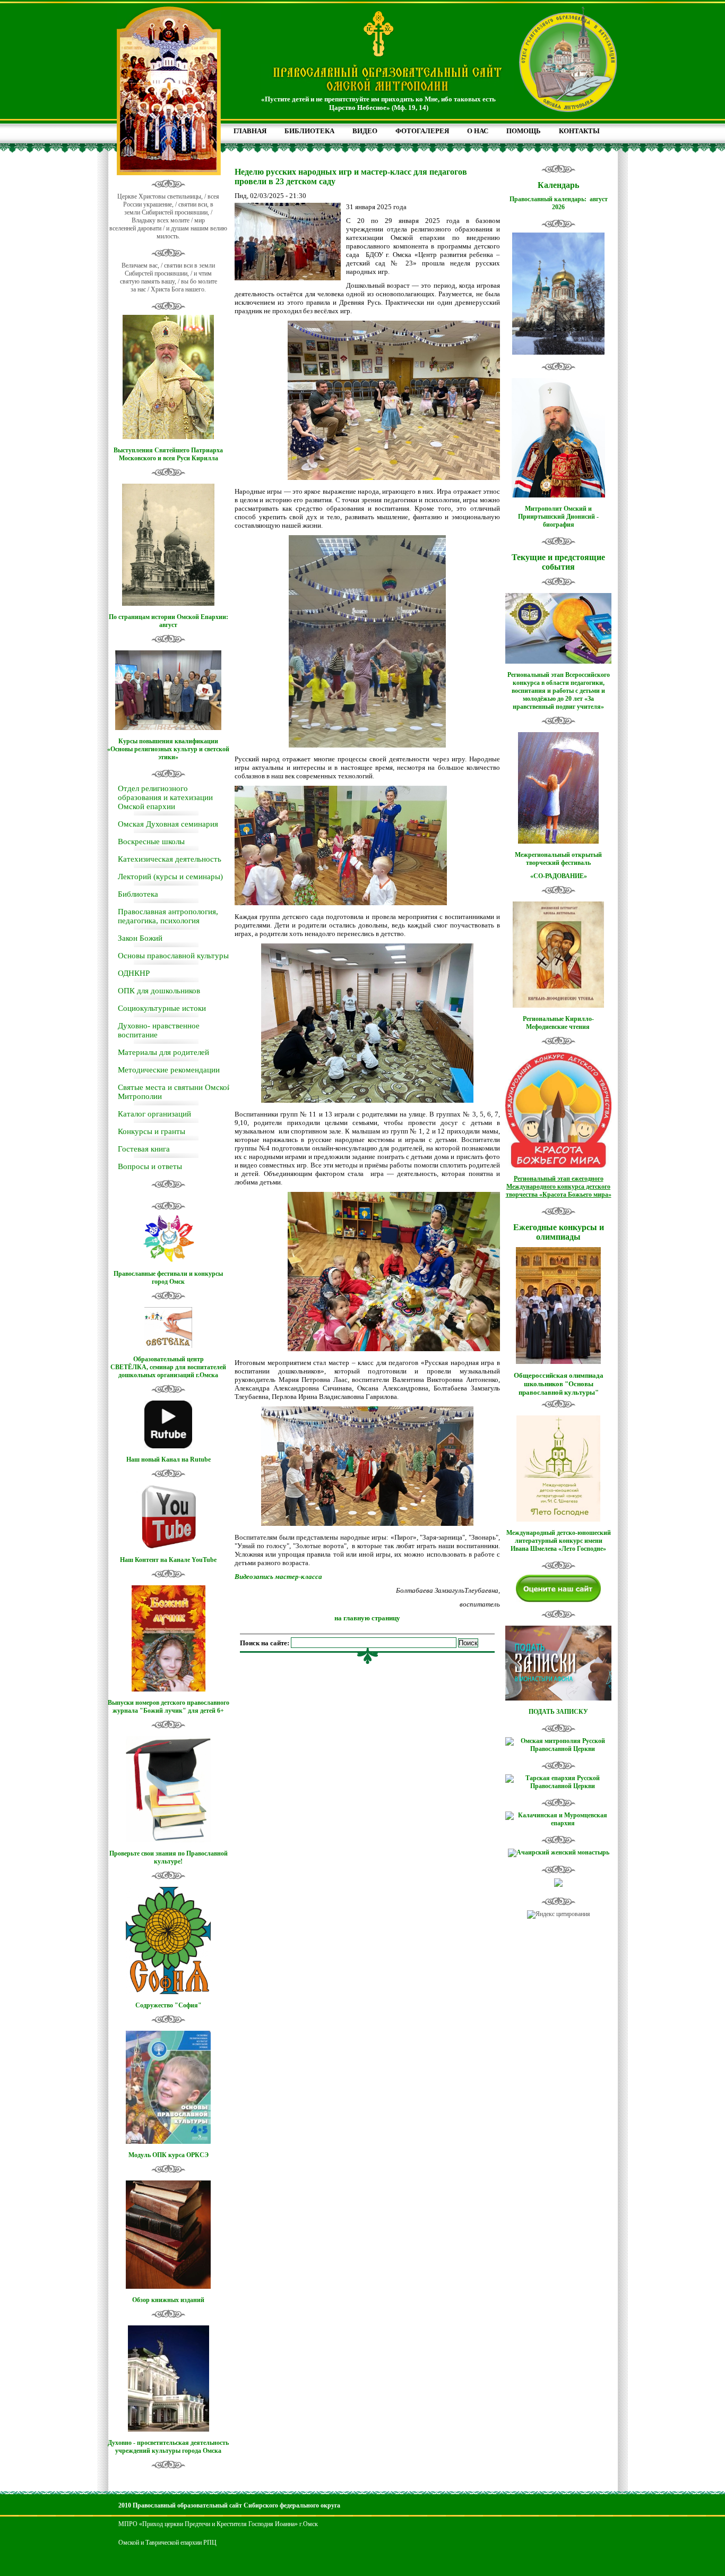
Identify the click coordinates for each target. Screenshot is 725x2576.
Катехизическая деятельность (170, 859)
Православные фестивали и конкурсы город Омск (168, 1278)
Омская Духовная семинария (168, 824)
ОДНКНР (134, 973)
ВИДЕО (365, 131)
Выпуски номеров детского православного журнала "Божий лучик (169, 1707)
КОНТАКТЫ (579, 131)
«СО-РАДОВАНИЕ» (559, 876)
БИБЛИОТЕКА (309, 131)
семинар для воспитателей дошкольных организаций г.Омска (172, 1371)
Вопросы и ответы (150, 1166)
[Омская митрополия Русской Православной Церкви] (558, 1749)
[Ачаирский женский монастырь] (559, 1852)
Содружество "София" (169, 2005)
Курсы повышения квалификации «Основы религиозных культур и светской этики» (168, 749)
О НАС (478, 131)
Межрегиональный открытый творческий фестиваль (558, 859)
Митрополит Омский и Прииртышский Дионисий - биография (558, 517)
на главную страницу (367, 1618)
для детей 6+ (206, 1711)
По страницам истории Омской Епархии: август (169, 621)
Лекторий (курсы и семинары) (170, 877)
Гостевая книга (144, 1149)
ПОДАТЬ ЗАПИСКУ (558, 1712)
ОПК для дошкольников (159, 991)
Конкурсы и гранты (152, 1131)
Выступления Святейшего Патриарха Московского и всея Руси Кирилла (168, 454)
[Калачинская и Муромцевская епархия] (558, 1823)
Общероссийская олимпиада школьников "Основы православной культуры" (559, 1384)
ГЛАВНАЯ (250, 131)
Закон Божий (140, 938)
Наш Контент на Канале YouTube (168, 1560)
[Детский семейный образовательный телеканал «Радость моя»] (558, 1885)
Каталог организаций (154, 1114)
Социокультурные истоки (162, 1008)
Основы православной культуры (173, 956)
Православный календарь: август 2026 (559, 203)
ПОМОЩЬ (524, 131)
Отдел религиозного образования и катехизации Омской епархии (165, 797)
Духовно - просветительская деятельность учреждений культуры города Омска (168, 2447)
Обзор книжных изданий (168, 2300)
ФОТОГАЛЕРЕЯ (422, 131)
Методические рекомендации (169, 1070)
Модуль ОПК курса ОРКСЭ (169, 2155)
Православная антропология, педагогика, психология (168, 916)
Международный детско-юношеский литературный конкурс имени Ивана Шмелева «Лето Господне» (559, 1541)
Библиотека (138, 894)
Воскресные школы (151, 842)
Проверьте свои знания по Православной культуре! (169, 1857)
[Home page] (387, 92)
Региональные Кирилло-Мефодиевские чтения (558, 1023)
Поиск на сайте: (265, 1643)
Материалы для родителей (163, 1052)
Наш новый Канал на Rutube (169, 1459)
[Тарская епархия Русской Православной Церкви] (558, 1786)
